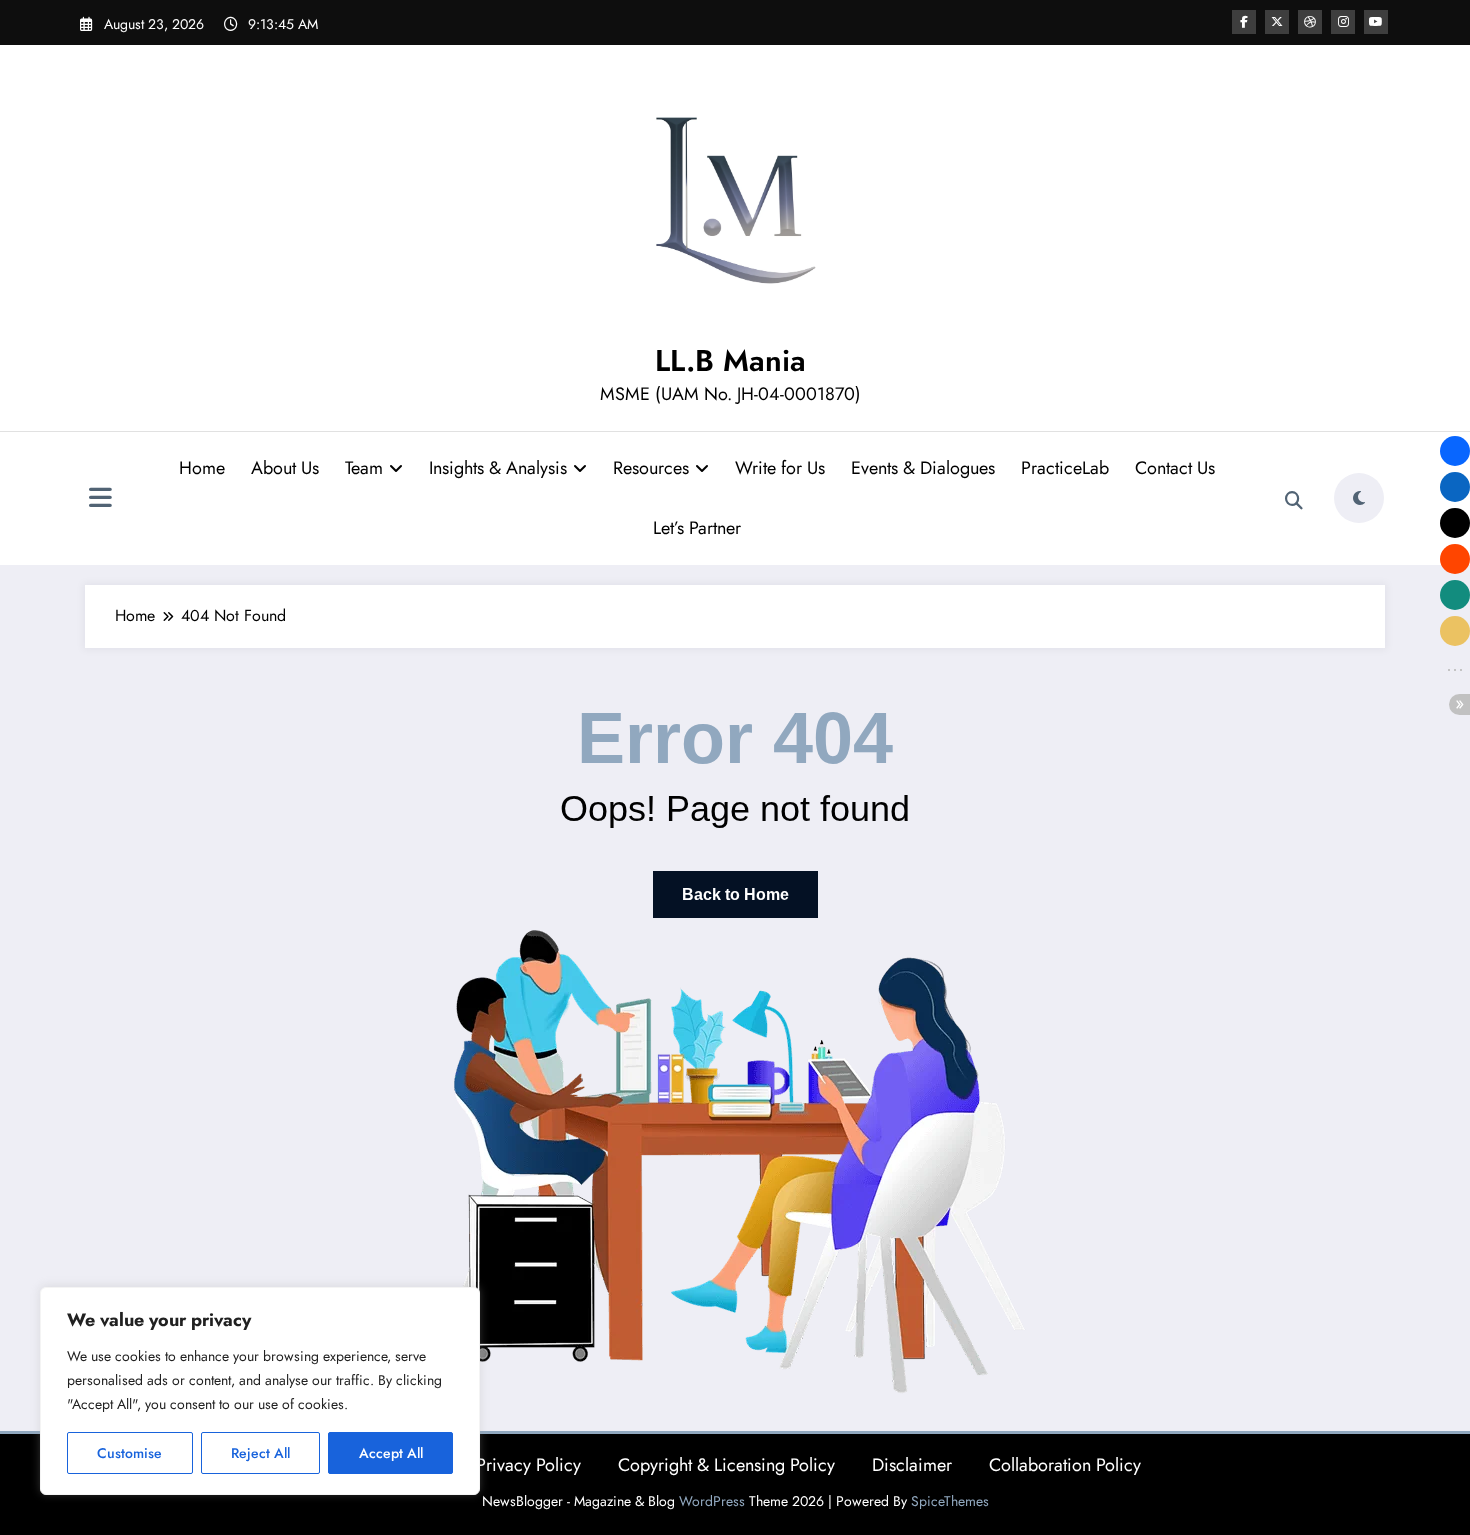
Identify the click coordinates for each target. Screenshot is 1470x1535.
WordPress (712, 1501)
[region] (260, 1391)
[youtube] (1376, 22)
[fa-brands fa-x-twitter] (1277, 22)
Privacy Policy (528, 1465)
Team (364, 468)
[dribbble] (1310, 22)
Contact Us (1175, 468)
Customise (129, 1453)
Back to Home (735, 894)
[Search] (1294, 501)
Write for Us (780, 468)
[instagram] (1343, 22)
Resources (651, 468)
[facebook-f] (1244, 22)
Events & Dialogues (923, 468)
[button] (1455, 451)
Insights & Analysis (498, 468)
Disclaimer (912, 1465)
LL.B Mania (730, 360)
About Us (285, 468)
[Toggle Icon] (100, 500)
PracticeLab (1065, 468)
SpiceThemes (950, 1501)
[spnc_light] (1359, 498)
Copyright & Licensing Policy (726, 1465)
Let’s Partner (697, 528)
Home (202, 468)
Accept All (391, 1453)
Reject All (260, 1453)
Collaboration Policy (1065, 1465)
